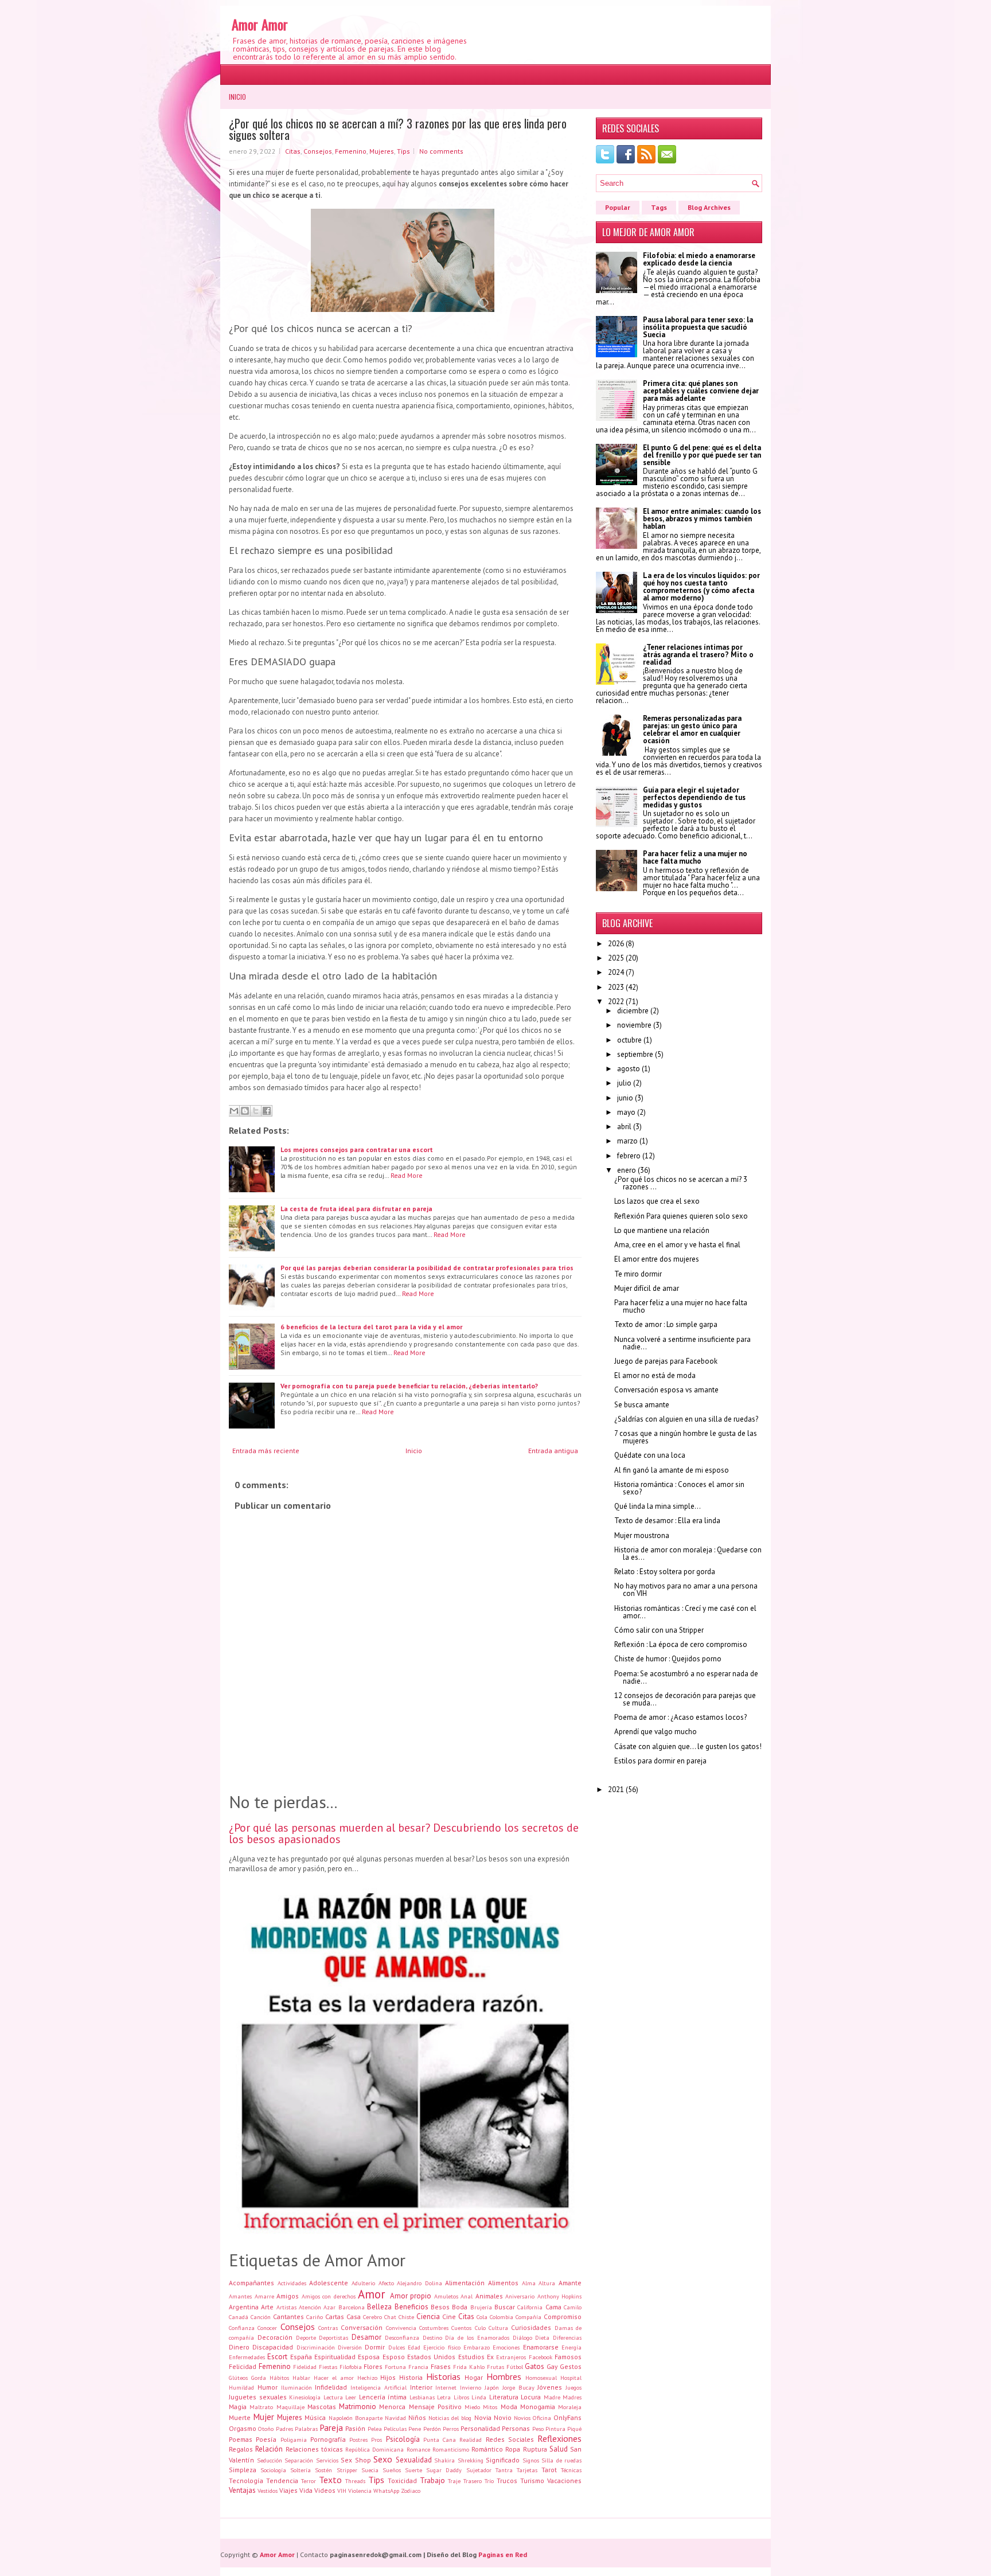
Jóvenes (550, 2387)
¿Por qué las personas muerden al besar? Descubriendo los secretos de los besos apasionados (404, 1833)
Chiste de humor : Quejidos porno (668, 1659)
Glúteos (238, 2378)
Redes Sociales (510, 2439)
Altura (547, 2283)
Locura (531, 2397)
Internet (446, 2387)
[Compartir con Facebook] (267, 1111)
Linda (479, 2397)
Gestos (571, 2366)
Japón (492, 2387)
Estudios (471, 2357)
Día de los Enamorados (477, 2337)
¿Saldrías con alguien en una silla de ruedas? (686, 1419)
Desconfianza (402, 2337)
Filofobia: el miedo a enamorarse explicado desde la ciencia (699, 259)
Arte (267, 2307)
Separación (299, 2460)
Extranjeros (511, 2357)
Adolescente (329, 2283)
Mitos (490, 2407)
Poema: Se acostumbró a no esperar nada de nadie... (686, 1677)
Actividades (292, 2283)
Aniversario (520, 2296)
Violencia (360, 2491)
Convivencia (401, 2328)
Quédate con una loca (650, 1455)
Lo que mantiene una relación (662, 1230)
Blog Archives (709, 207)
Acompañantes (251, 2283)
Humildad (241, 2387)
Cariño (315, 2317)
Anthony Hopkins (560, 2296)
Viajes (288, 2490)
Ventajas (242, 2490)
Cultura (498, 2328)
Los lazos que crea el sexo (657, 1201)
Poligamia (294, 2440)
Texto (330, 2480)
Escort (277, 2357)
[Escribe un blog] (245, 1111)
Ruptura (535, 2449)
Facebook (541, 2357)
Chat (390, 2317)
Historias (443, 2376)
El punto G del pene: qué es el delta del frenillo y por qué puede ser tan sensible (702, 455)
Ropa (513, 2449)
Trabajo (432, 2481)
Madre (552, 2397)
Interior (421, 2387)
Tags (659, 207)
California (530, 2307)
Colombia (502, 2317)
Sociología (273, 2470)
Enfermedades (247, 2357)
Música (315, 2417)
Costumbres (434, 2328)
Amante (570, 2283)
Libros (461, 2397)
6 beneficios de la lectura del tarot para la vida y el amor (371, 1327)
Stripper (347, 2470)
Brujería (481, 2307)
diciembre (633, 1011)
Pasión (355, 2428)
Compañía (528, 2317)
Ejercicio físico (442, 2347)
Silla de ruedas (561, 2460)
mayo (626, 1112)
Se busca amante (642, 1405)
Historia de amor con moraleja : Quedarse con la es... (688, 1554)
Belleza (379, 2307)
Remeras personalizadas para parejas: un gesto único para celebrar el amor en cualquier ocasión (692, 729)
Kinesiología (305, 2397)
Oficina (542, 2418)
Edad (414, 2347)
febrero (629, 1156)
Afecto (386, 2283)
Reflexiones (559, 2438)
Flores (373, 2366)
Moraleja (570, 2407)
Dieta (542, 2337)
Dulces (397, 2347)
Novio (503, 2417)
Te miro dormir (638, 1274)
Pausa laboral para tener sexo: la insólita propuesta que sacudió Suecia (698, 327)
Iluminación (296, 2387)
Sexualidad (414, 2460)
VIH (342, 2491)
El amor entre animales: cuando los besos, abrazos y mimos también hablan (702, 519)
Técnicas (571, 2470)
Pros (376, 2440)
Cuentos (461, 2328)
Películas (395, 2429)
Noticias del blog (450, 2418)
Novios (522, 2418)
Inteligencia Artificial (379, 2387)
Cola (482, 2317)
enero (627, 1170)
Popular (618, 207)
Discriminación (316, 2347)
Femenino (351, 151)
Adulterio (363, 2283)
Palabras (306, 2429)
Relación (269, 2449)
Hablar (301, 2378)
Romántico (487, 2449)
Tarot (549, 2470)
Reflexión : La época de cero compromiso (681, 1644)
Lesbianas (422, 2397)
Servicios (327, 2460)
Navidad (395, 2418)
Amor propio (411, 2296)
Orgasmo (243, 2428)
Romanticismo (451, 2449)
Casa (354, 2317)
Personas (516, 2428)
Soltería (301, 2470)
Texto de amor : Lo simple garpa (666, 1324)
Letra (444, 2397)
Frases (441, 2366)
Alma (529, 2283)
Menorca (392, 2407)
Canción (261, 2317)
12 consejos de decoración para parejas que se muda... (685, 1699)
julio (624, 1083)
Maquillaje (290, 2407)
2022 (616, 1002)
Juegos (573, 2387)
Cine (449, 2317)
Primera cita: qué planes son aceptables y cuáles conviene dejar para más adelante (701, 391)
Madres (572, 2397)
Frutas (495, 2367)
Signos (531, 2460)
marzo (627, 1141)
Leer (351, 2397)
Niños (417, 2417)
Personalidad (480, 2428)
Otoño (266, 2429)
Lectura (333, 2397)
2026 (616, 944)
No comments (441, 151)
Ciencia (428, 2317)
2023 (616, 987)
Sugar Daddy (444, 2470)
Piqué (574, 2429)
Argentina (244, 2307)
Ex (490, 2357)
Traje (454, 2481)
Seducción (270, 2460)
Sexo (383, 2459)
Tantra (504, 2470)
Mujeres (382, 151)
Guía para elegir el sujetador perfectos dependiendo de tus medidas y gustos (694, 797)
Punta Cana (440, 2440)
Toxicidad (402, 2481)
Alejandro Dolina (420, 2283)
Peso (538, 2429)
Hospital (571, 2378)
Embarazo (477, 2347)
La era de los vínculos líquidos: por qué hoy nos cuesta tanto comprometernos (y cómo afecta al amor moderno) (701, 587)
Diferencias (567, 2337)
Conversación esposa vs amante (666, 1390)
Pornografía (328, 2439)
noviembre (634, 1025)
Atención (310, 2307)
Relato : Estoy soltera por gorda (665, 1572)
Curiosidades (531, 2327)
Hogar (474, 2377)
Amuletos (446, 2296)
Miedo (472, 2407)
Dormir (375, 2347)
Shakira (444, 2460)
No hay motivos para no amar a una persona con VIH (686, 1590)
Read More (407, 1175)
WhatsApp (386, 2491)
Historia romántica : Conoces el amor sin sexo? (679, 1488)
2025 (616, 958)
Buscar (505, 2307)
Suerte (413, 2470)
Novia (483, 2417)
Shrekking (471, 2460)
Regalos (241, 2449)
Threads (355, 2481)
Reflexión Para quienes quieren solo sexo (681, 1216)
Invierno (471, 2387)
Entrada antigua (553, 1451)
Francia (418, 2367)
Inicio (237, 97)
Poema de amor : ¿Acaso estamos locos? (680, 1717)
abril (624, 1127)
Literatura (504, 2397)
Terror (309, 2481)
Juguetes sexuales (258, 2397)
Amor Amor (260, 24)
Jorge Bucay (518, 2387)
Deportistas (333, 2337)
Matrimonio (358, 2407)
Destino (432, 2337)
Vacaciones (564, 2481)
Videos (325, 2490)
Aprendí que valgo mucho (656, 1732)
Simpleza (243, 2470)
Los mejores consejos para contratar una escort (357, 1150)
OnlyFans (567, 2417)
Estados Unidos (431, 2357)
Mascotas (322, 2407)
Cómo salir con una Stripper (659, 1630)
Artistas (286, 2307)
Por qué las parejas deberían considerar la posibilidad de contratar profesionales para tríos (427, 1268)
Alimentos (503, 2283)
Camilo (573, 2307)
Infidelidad (331, 2387)
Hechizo (367, 2378)
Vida (306, 2490)
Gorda (259, 2378)
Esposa (369, 2357)
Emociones (506, 2347)
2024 (616, 972)
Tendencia (282, 2481)
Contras (328, 2328)
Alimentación (465, 2283)
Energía (571, 2347)
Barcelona (352, 2307)
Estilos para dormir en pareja (660, 1761)
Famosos (568, 2357)
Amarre (264, 2296)
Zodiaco (411, 2491)
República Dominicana (374, 2449)
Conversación (362, 2327)
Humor (268, 2387)
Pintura (555, 2429)
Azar (329, 2307)
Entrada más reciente (266, 1451)
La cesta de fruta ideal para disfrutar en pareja (356, 1209)
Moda (509, 2407)
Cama (553, 2307)
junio (625, 1098)
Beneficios (411, 2307)
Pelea (375, 2429)
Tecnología (246, 2481)
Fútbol (515, 2367)
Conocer (267, 2328)
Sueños (392, 2470)
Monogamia (538, 2407)
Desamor (366, 2337)
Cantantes (288, 2317)
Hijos (388, 2377)
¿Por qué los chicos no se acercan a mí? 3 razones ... (681, 1183)
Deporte (306, 2337)
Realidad (471, 2440)
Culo (480, 2328)
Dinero (239, 2347)
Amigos (288, 2296)
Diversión (350, 2347)
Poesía (266, 2439)
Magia (238, 2407)
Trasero (473, 2481)
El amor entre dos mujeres (657, 1259)
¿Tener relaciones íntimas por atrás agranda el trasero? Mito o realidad (698, 655)
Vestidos (268, 2491)
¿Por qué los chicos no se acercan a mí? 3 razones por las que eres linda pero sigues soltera (398, 129)
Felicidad (243, 2366)
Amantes (240, 2296)
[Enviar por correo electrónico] (234, 1111)
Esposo (394, 2357)
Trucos (507, 2481)
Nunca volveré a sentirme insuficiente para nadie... (682, 1343)
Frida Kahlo (469, 2367)
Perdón (432, 2429)
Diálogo (522, 2337)
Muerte (240, 2417)
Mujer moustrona (642, 1535)
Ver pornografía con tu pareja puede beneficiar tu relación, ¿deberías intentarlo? (409, 1386)
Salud (559, 2449)
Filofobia (351, 2367)
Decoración (275, 2337)
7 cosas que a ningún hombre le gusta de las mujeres (686, 1437)
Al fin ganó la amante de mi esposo (672, 1470)
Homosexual (541, 2378)
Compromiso (563, 2317)
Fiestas (328, 2367)
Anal (467, 2296)
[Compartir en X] (256, 1111)
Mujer (264, 2417)
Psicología (403, 2439)
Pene (415, 2429)
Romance (418, 2449)
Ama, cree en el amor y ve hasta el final (677, 1245)
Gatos (534, 2366)
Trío (489, 2481)
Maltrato (261, 2407)
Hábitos (279, 2378)
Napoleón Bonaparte (356, 2418)
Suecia (370, 2470)
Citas (293, 151)
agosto (629, 1069)
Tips (403, 151)
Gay (552, 2366)
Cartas (335, 2317)
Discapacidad (273, 2347)
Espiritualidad (335, 2357)
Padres (284, 2429)
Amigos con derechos (329, 2296)
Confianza (242, 2328)
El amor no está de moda (655, 1375)
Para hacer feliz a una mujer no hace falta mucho (695, 857)
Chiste (406, 2317)
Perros (451, 2429)
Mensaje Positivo (435, 2407)
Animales (489, 2296)
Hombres (504, 2376)
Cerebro (372, 2317)
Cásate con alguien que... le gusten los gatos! (688, 1746)
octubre (629, 1040)
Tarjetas (527, 2470)
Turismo (532, 2481)
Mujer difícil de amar (647, 1288)
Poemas (241, 2439)
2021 (616, 1789)
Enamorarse (541, 2347)
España (301, 2357)
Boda (460, 2307)
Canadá (239, 2317)
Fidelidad (305, 2367)
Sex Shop (356, 2460)
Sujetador (479, 2470)
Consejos (318, 151)
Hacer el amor (334, 2378)
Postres (358, 2440)
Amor (372, 2294)
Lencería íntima (383, 2397)
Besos (440, 2307)
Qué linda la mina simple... (658, 1506)
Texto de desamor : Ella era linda (667, 1521)
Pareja (331, 2427)
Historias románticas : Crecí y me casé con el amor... (685, 1612)
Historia (411, 2377)
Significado (503, 2460)
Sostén (323, 2470)
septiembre (635, 1054)
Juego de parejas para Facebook (666, 1361)
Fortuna (395, 2367)
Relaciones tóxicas (314, 2449)
